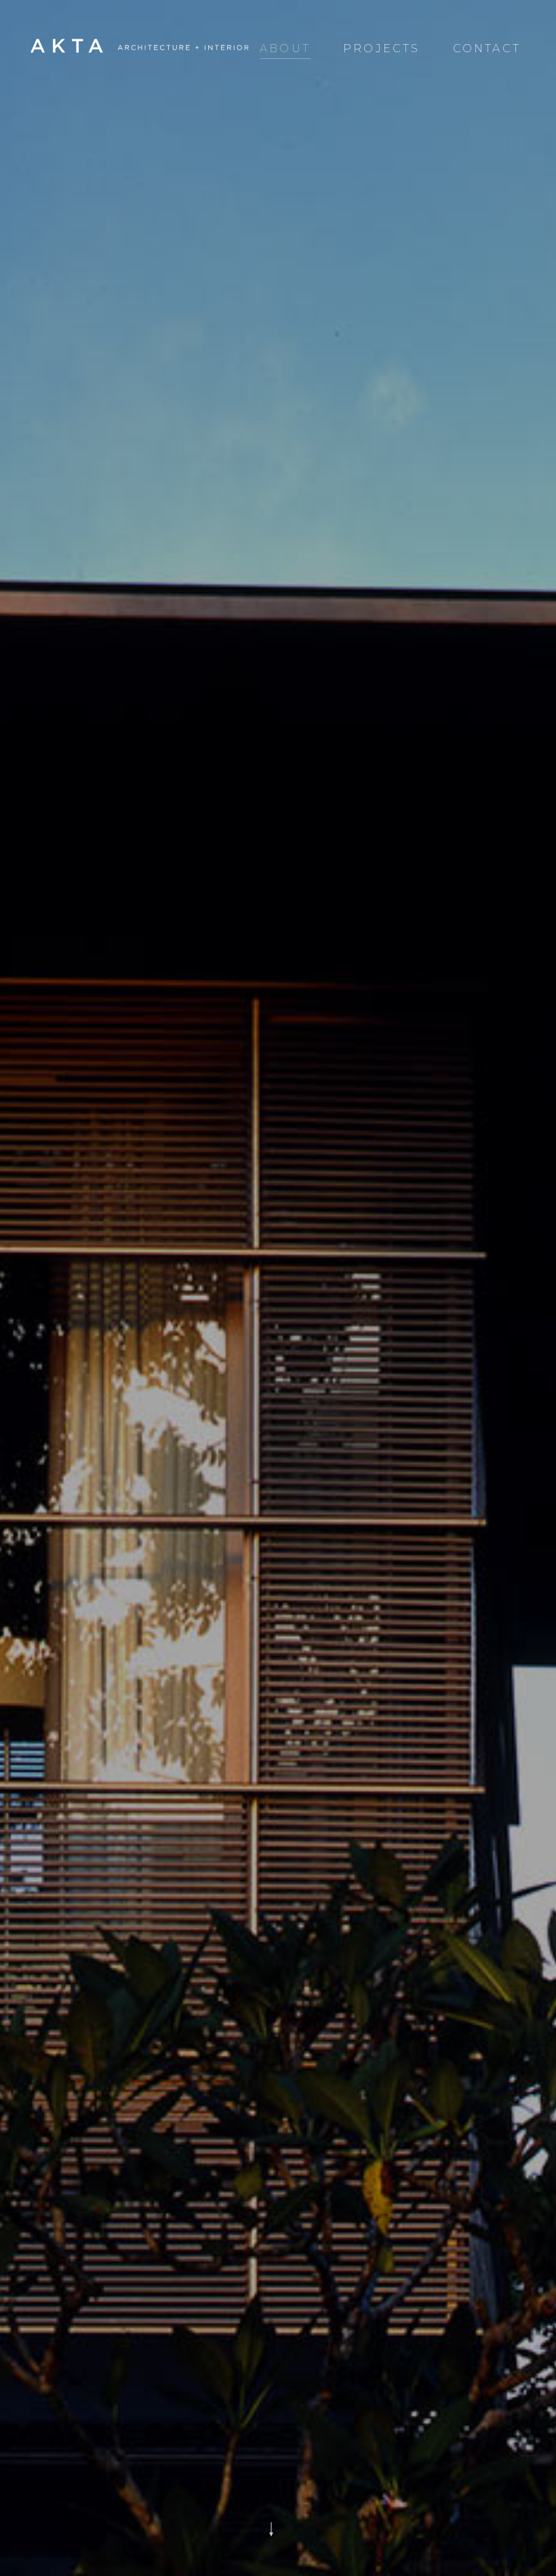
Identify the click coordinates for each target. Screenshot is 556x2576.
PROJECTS (382, 48)
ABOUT (285, 48)
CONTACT (487, 48)
